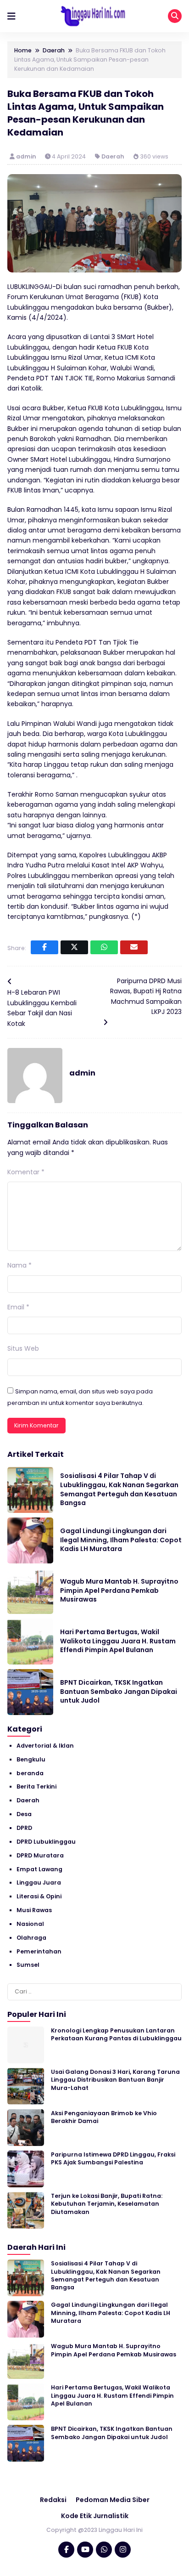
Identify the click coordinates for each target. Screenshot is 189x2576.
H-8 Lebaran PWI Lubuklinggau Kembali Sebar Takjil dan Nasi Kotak (42, 1008)
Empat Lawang (39, 1869)
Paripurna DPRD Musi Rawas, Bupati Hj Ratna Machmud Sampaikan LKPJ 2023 (146, 996)
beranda (30, 1773)
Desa (24, 1814)
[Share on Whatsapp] (104, 947)
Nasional (30, 1924)
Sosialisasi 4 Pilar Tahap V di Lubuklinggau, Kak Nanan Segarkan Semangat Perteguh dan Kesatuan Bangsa (119, 1489)
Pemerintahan (39, 1951)
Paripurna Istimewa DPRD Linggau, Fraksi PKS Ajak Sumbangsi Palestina (113, 2158)
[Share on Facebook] (44, 947)
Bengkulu (31, 1759)
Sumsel (28, 1965)
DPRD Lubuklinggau (46, 1842)
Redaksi (53, 2500)
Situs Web (23, 1348)
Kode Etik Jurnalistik (95, 2516)
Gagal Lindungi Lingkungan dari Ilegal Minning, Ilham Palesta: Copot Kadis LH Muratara (121, 1540)
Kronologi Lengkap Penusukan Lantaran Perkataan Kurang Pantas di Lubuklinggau (116, 2034)
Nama (19, 1265)
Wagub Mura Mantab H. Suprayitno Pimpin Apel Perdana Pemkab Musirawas (119, 1590)
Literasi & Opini (39, 1896)
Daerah (113, 156)
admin (27, 156)
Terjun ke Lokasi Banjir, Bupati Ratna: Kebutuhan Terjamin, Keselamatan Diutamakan (107, 2204)
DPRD (24, 1828)
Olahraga (31, 1938)
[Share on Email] (134, 947)
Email (18, 1307)
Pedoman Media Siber (113, 2500)
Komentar (26, 1172)
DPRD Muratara (40, 1855)
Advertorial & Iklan (45, 1746)
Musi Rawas (34, 1910)
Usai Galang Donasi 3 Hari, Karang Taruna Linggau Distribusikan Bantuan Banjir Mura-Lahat (115, 2080)
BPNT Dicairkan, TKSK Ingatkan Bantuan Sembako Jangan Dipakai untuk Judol (119, 1691)
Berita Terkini (36, 1786)
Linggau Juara (39, 1882)
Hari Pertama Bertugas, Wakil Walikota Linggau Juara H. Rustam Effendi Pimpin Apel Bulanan (118, 1641)
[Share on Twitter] (74, 947)
